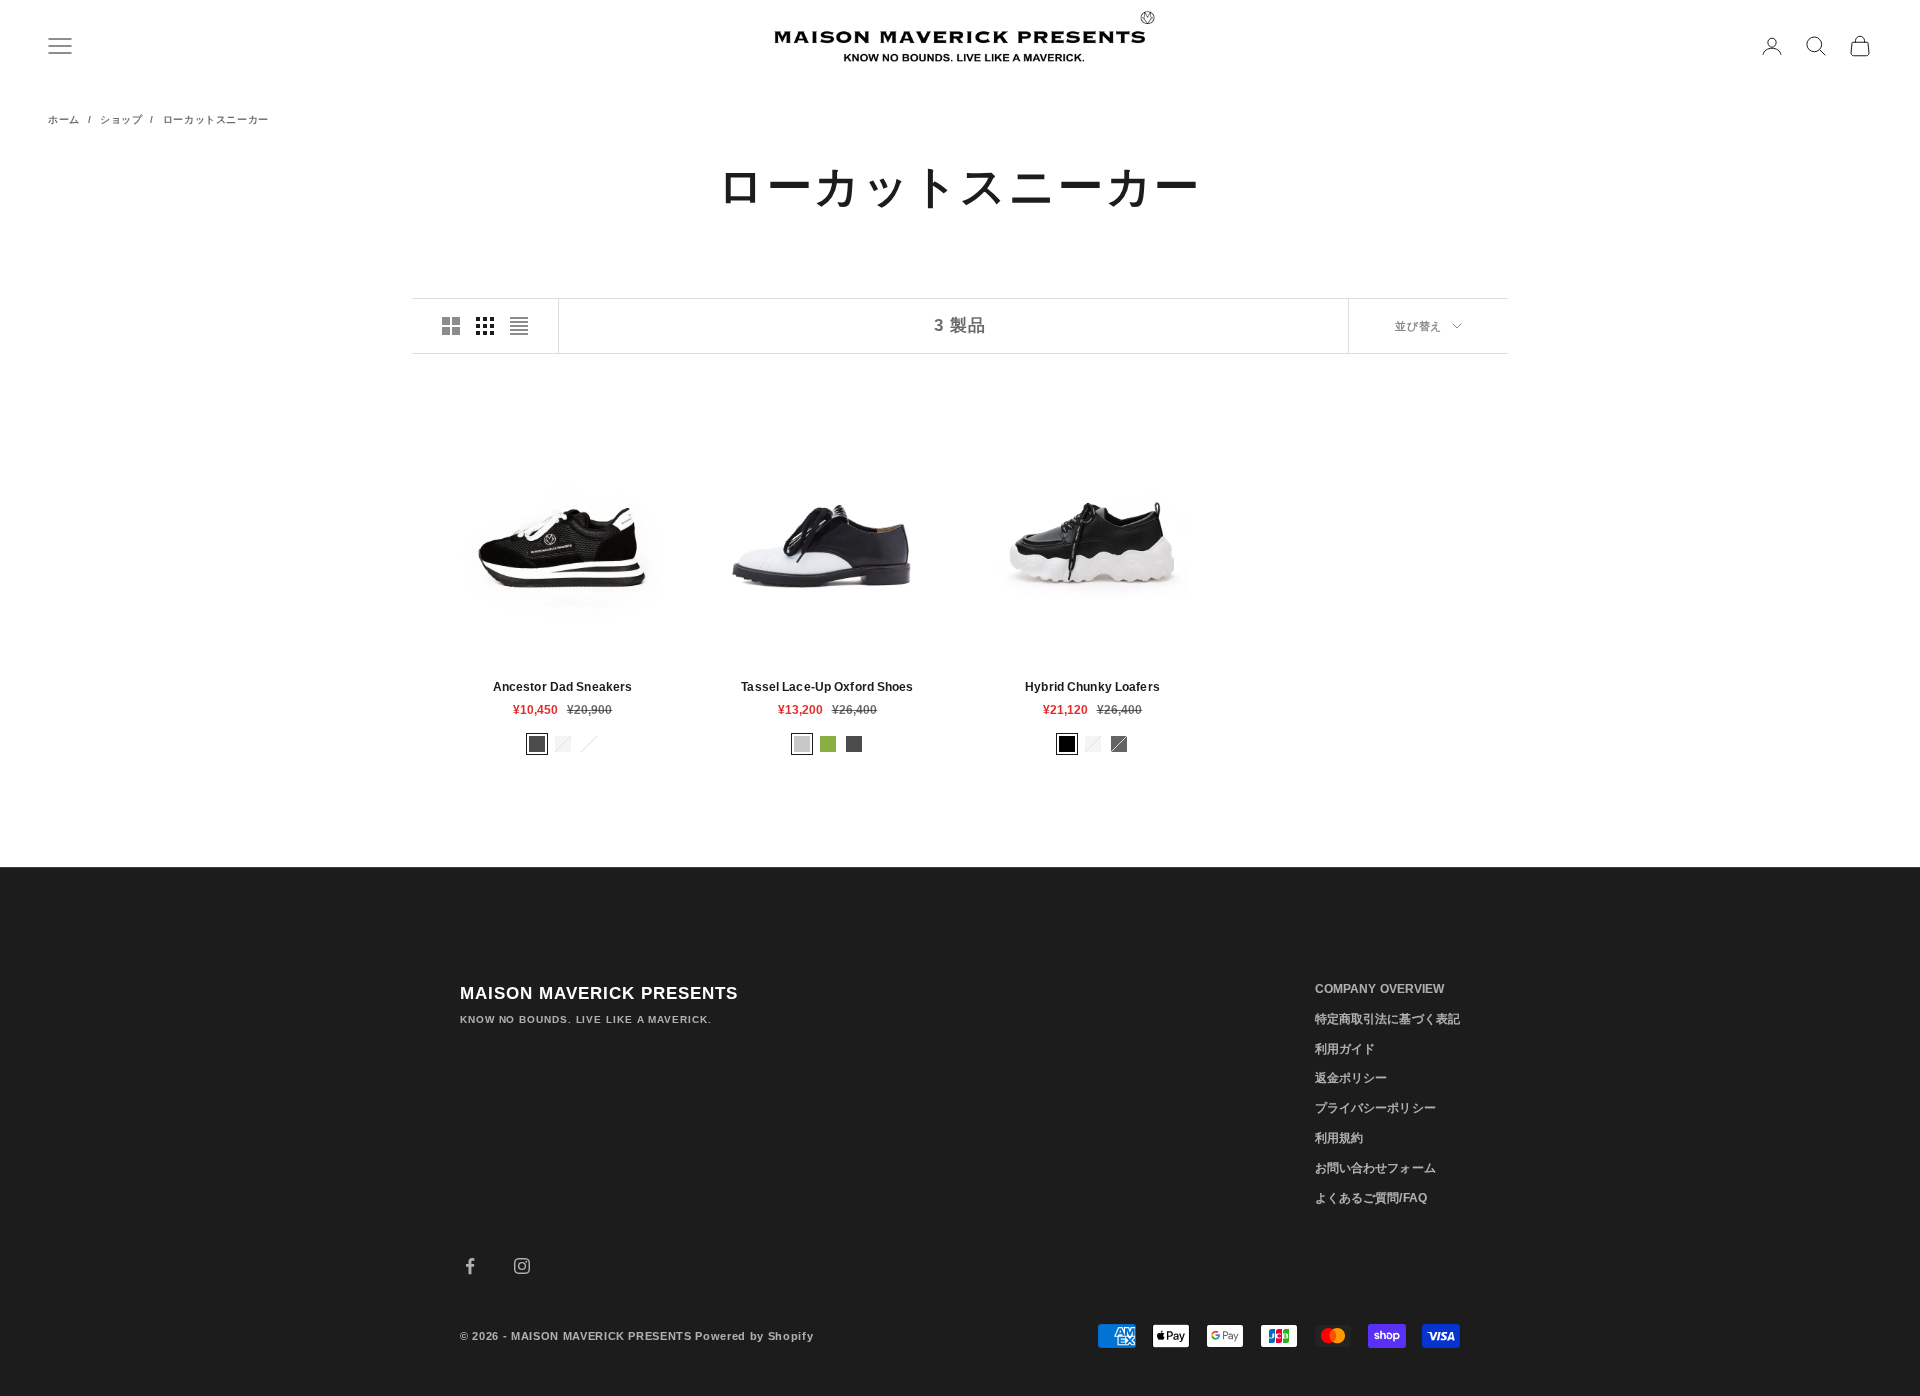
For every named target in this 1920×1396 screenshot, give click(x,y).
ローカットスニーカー (216, 119)
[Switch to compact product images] (519, 326)
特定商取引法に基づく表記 (1387, 1019)
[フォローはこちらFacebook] (470, 1266)
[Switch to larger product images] (451, 326)
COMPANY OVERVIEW (1380, 989)
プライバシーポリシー (1375, 1108)
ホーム (64, 119)
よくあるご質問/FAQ (1371, 1198)
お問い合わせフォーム (1375, 1168)
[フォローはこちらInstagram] (522, 1266)
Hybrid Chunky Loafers (1092, 687)
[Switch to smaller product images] (485, 326)
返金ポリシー (1351, 1078)
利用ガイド (1345, 1049)
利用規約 (1339, 1138)
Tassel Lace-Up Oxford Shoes (827, 687)
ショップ (121, 119)
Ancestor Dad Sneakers (563, 687)
